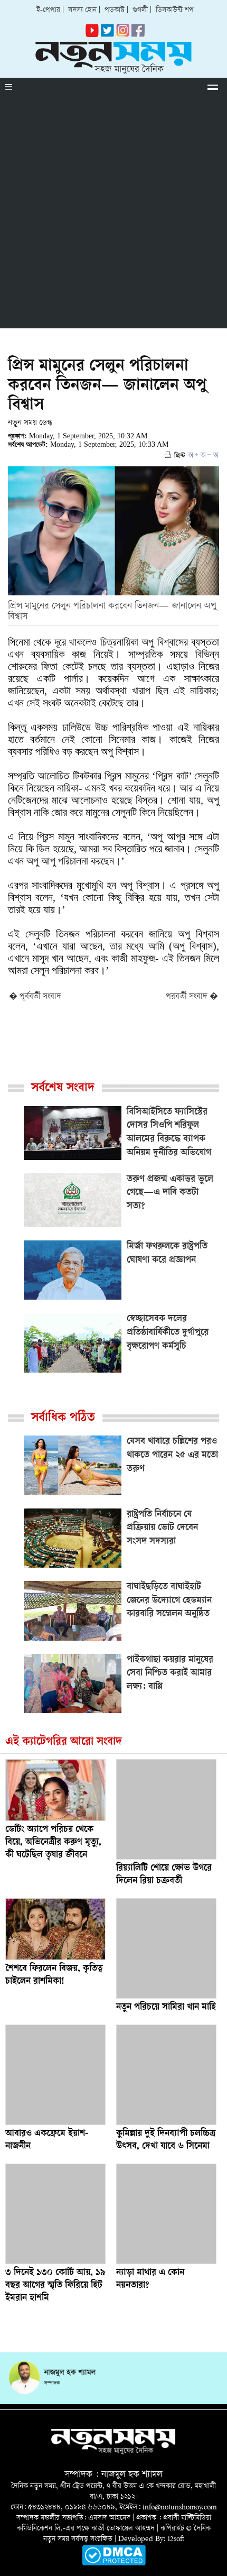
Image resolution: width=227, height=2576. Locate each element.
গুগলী (140, 10)
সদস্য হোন (82, 10)
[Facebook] (123, 35)
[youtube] (92, 35)
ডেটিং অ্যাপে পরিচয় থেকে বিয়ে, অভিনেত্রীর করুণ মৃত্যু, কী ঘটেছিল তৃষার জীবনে (53, 1843)
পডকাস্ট (115, 10)
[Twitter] (107, 35)
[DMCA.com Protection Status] (114, 2564)
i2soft (176, 2539)
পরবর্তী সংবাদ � (192, 997)
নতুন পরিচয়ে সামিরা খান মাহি (166, 2008)
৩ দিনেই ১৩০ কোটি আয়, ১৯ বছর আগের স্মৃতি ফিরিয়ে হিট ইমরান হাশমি (55, 2286)
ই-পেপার (48, 10)
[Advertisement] (113, 215)
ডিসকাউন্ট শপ (175, 10)
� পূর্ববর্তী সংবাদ (35, 997)
